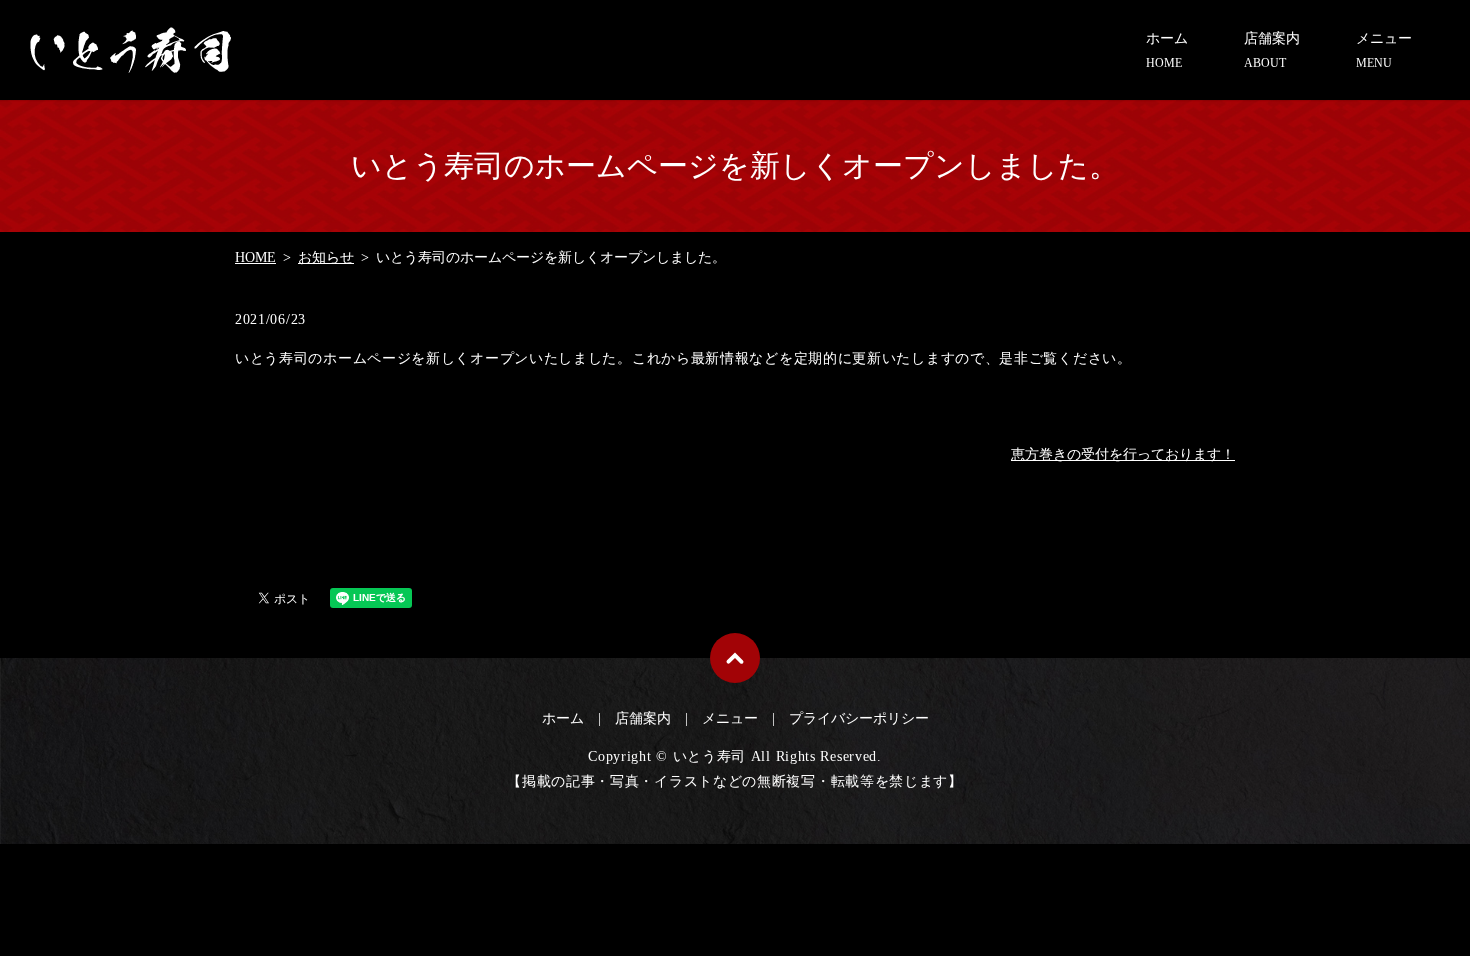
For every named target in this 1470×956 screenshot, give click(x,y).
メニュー (1384, 50)
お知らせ (326, 257)
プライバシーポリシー (859, 718)
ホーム (1167, 50)
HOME (255, 257)
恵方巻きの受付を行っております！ (1123, 454)
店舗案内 (1272, 50)
